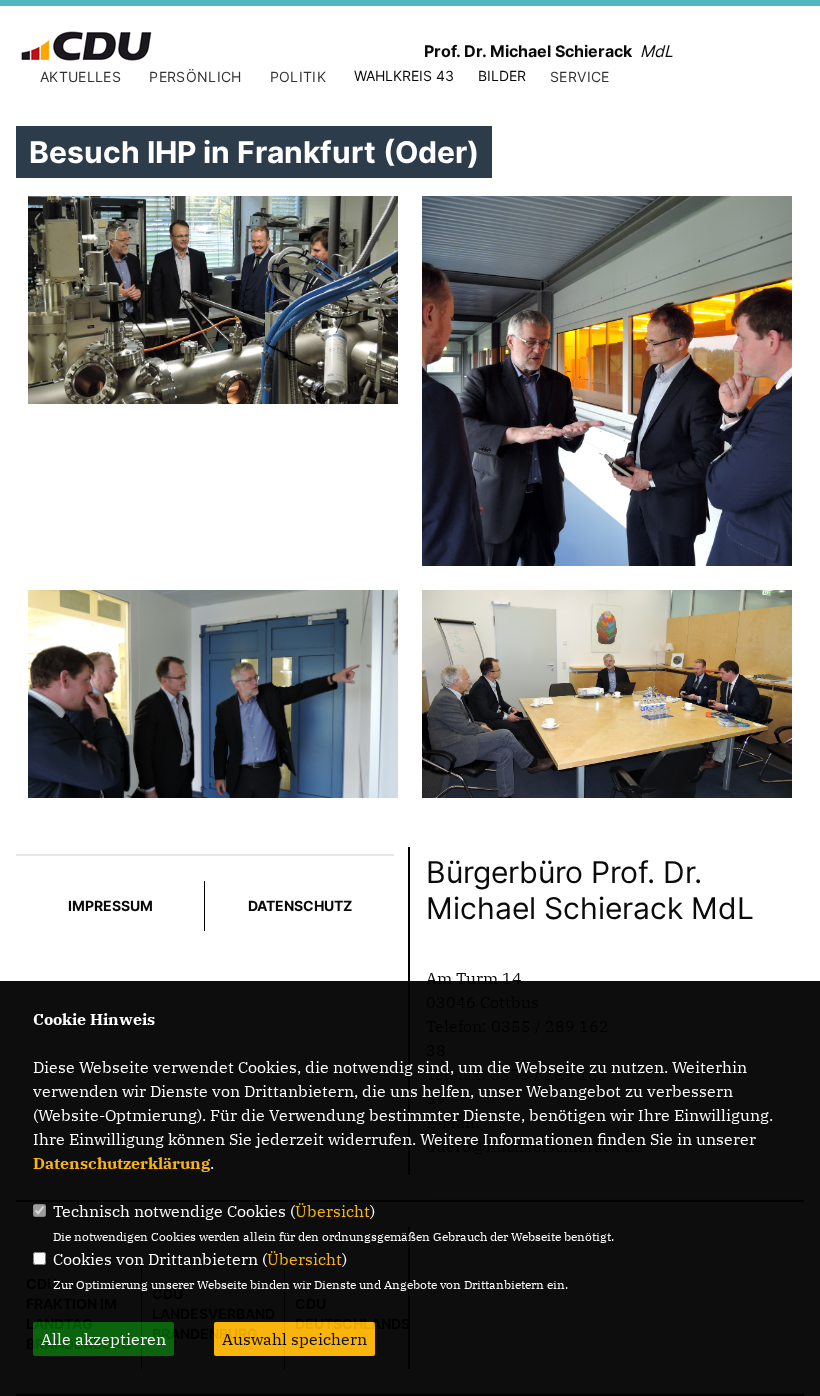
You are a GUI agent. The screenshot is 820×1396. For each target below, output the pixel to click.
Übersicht (332, 1211)
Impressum (110, 905)
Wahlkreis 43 (404, 75)
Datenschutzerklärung (121, 1163)
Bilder (502, 75)
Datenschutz (300, 905)
